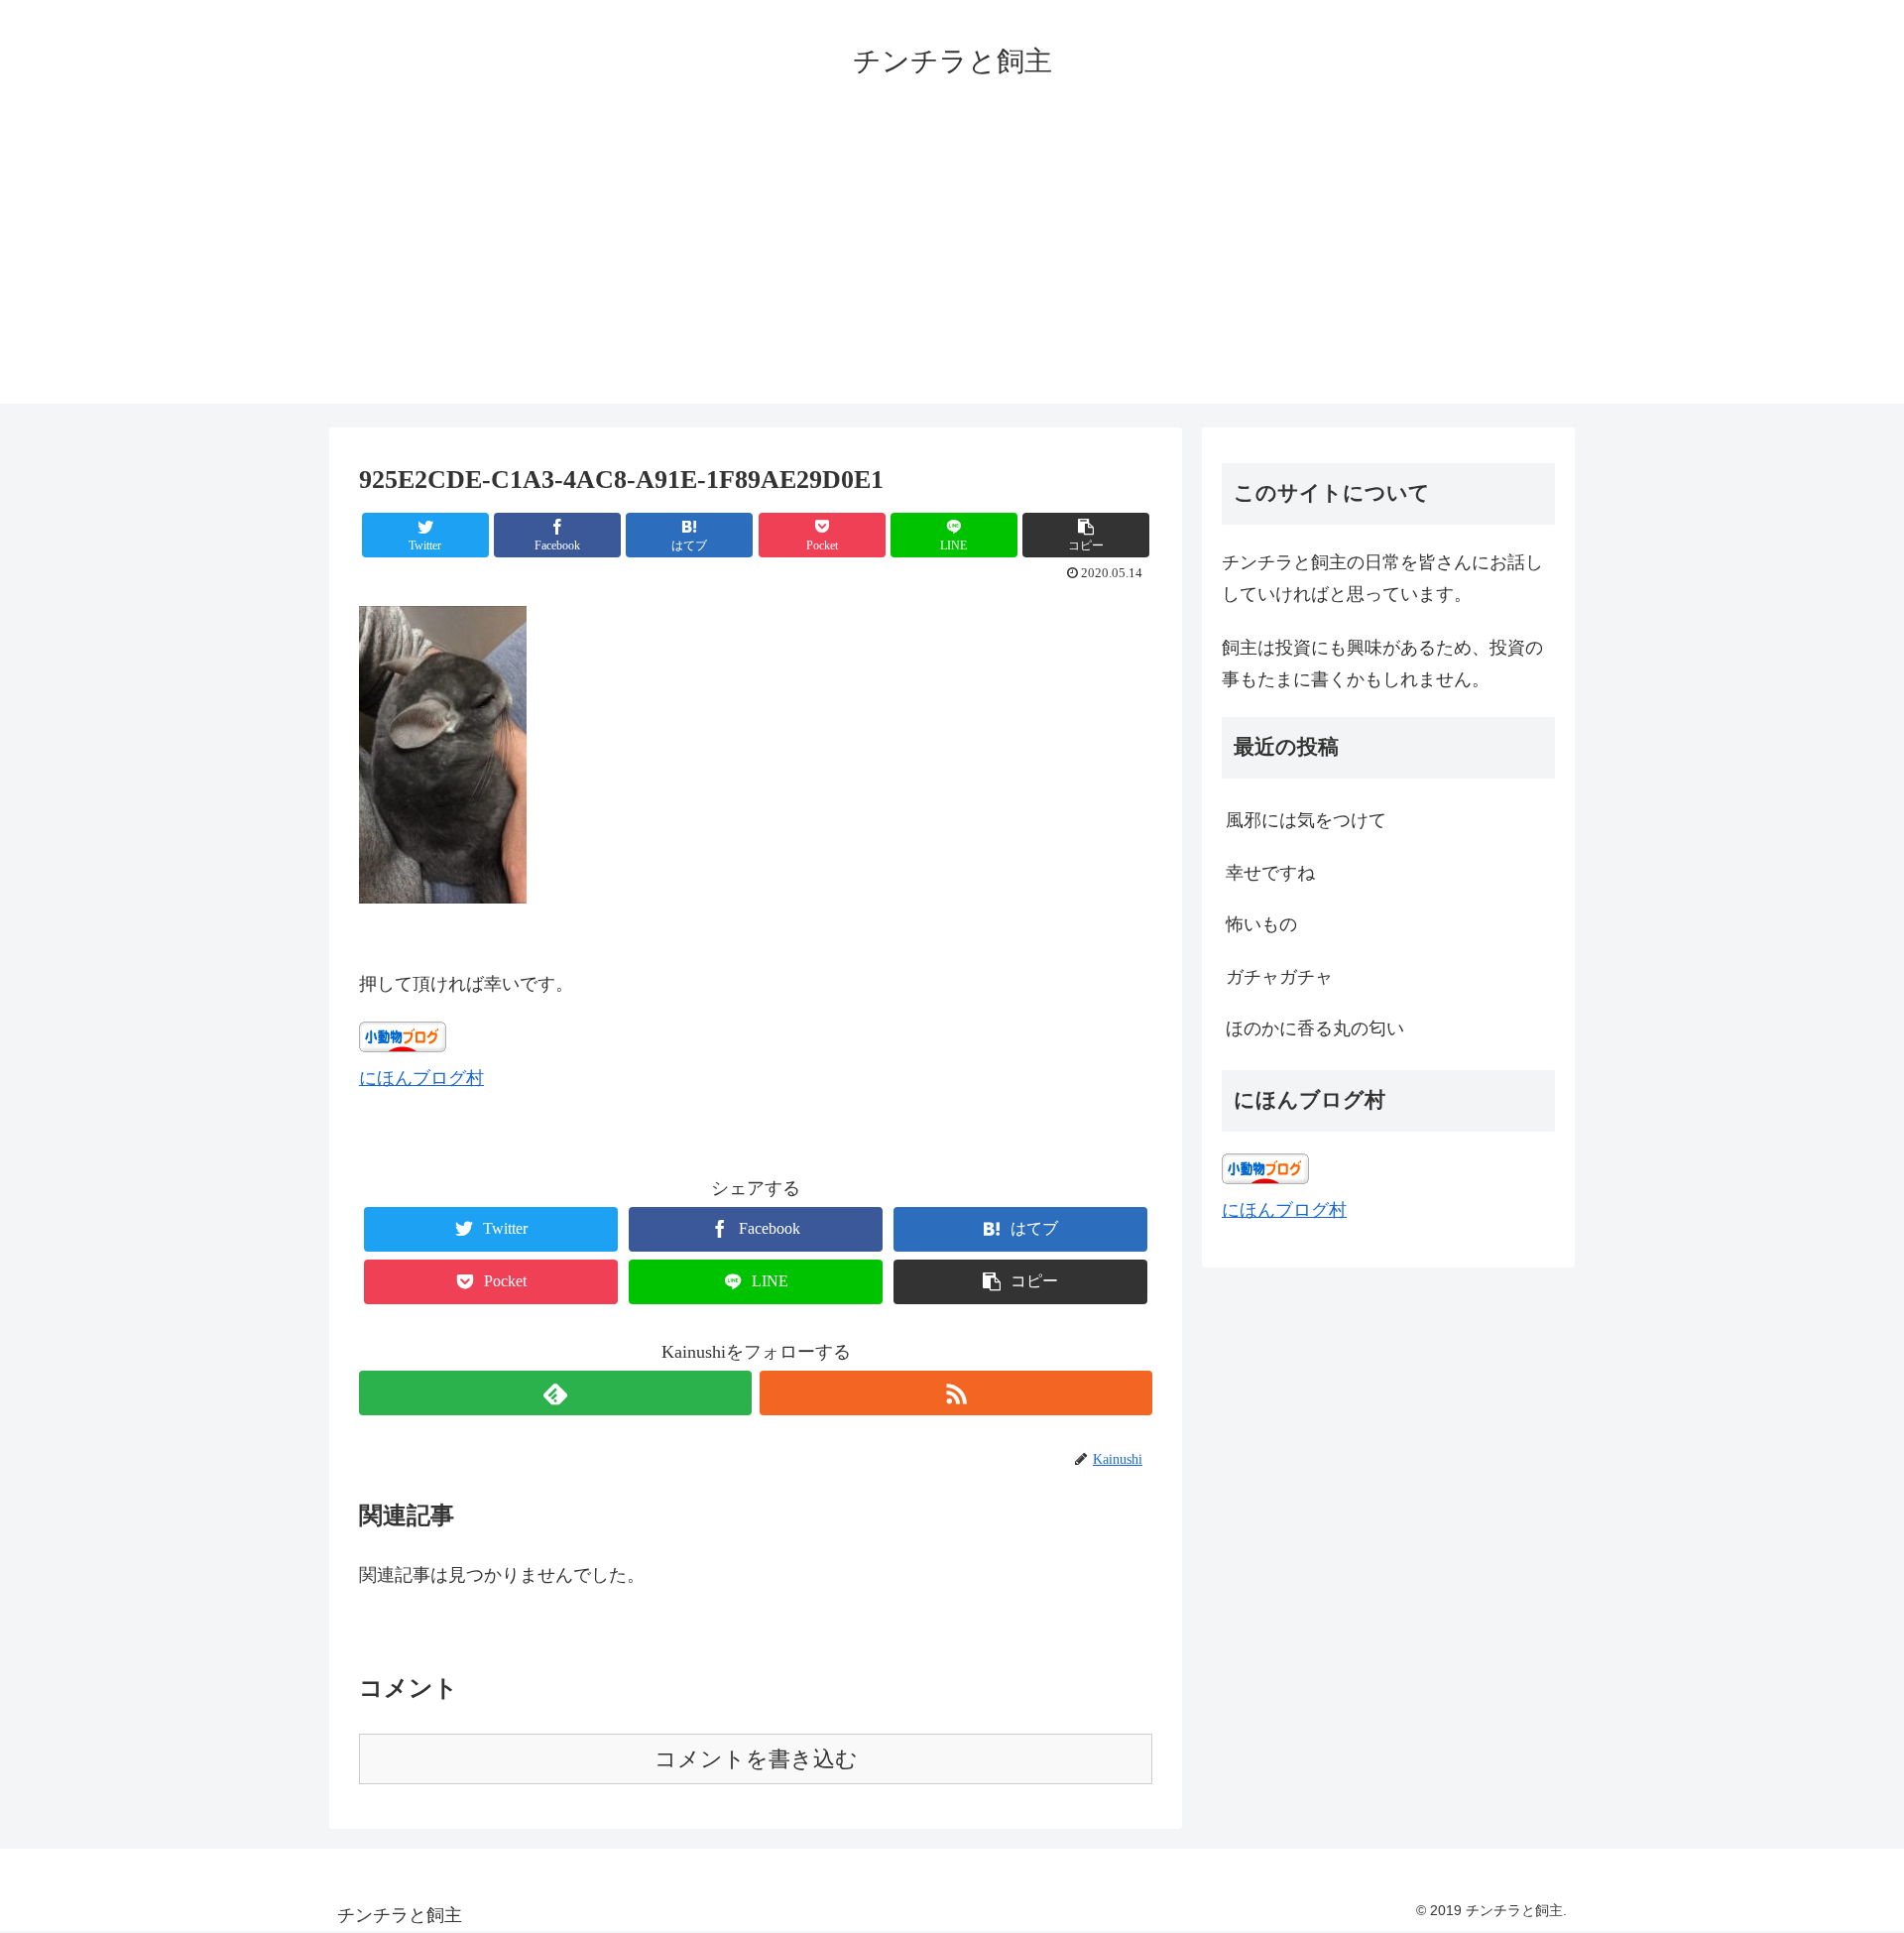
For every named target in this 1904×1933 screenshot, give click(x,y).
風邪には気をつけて (1306, 820)
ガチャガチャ (1279, 977)
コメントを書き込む (756, 1759)
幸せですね (1270, 873)
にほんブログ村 (421, 1078)
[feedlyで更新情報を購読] (555, 1393)
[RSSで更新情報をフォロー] (956, 1393)
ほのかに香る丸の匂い (1315, 1028)
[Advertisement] (952, 265)
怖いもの (1261, 924)
